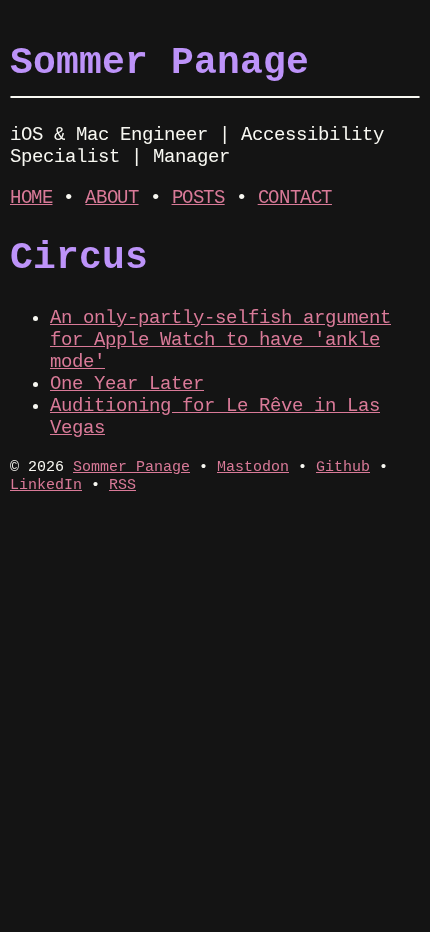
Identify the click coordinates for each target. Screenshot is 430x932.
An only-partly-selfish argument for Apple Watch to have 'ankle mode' (220, 340)
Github (343, 467)
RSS (122, 485)
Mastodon (253, 467)
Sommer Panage (159, 63)
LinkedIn (46, 485)
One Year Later (127, 384)
